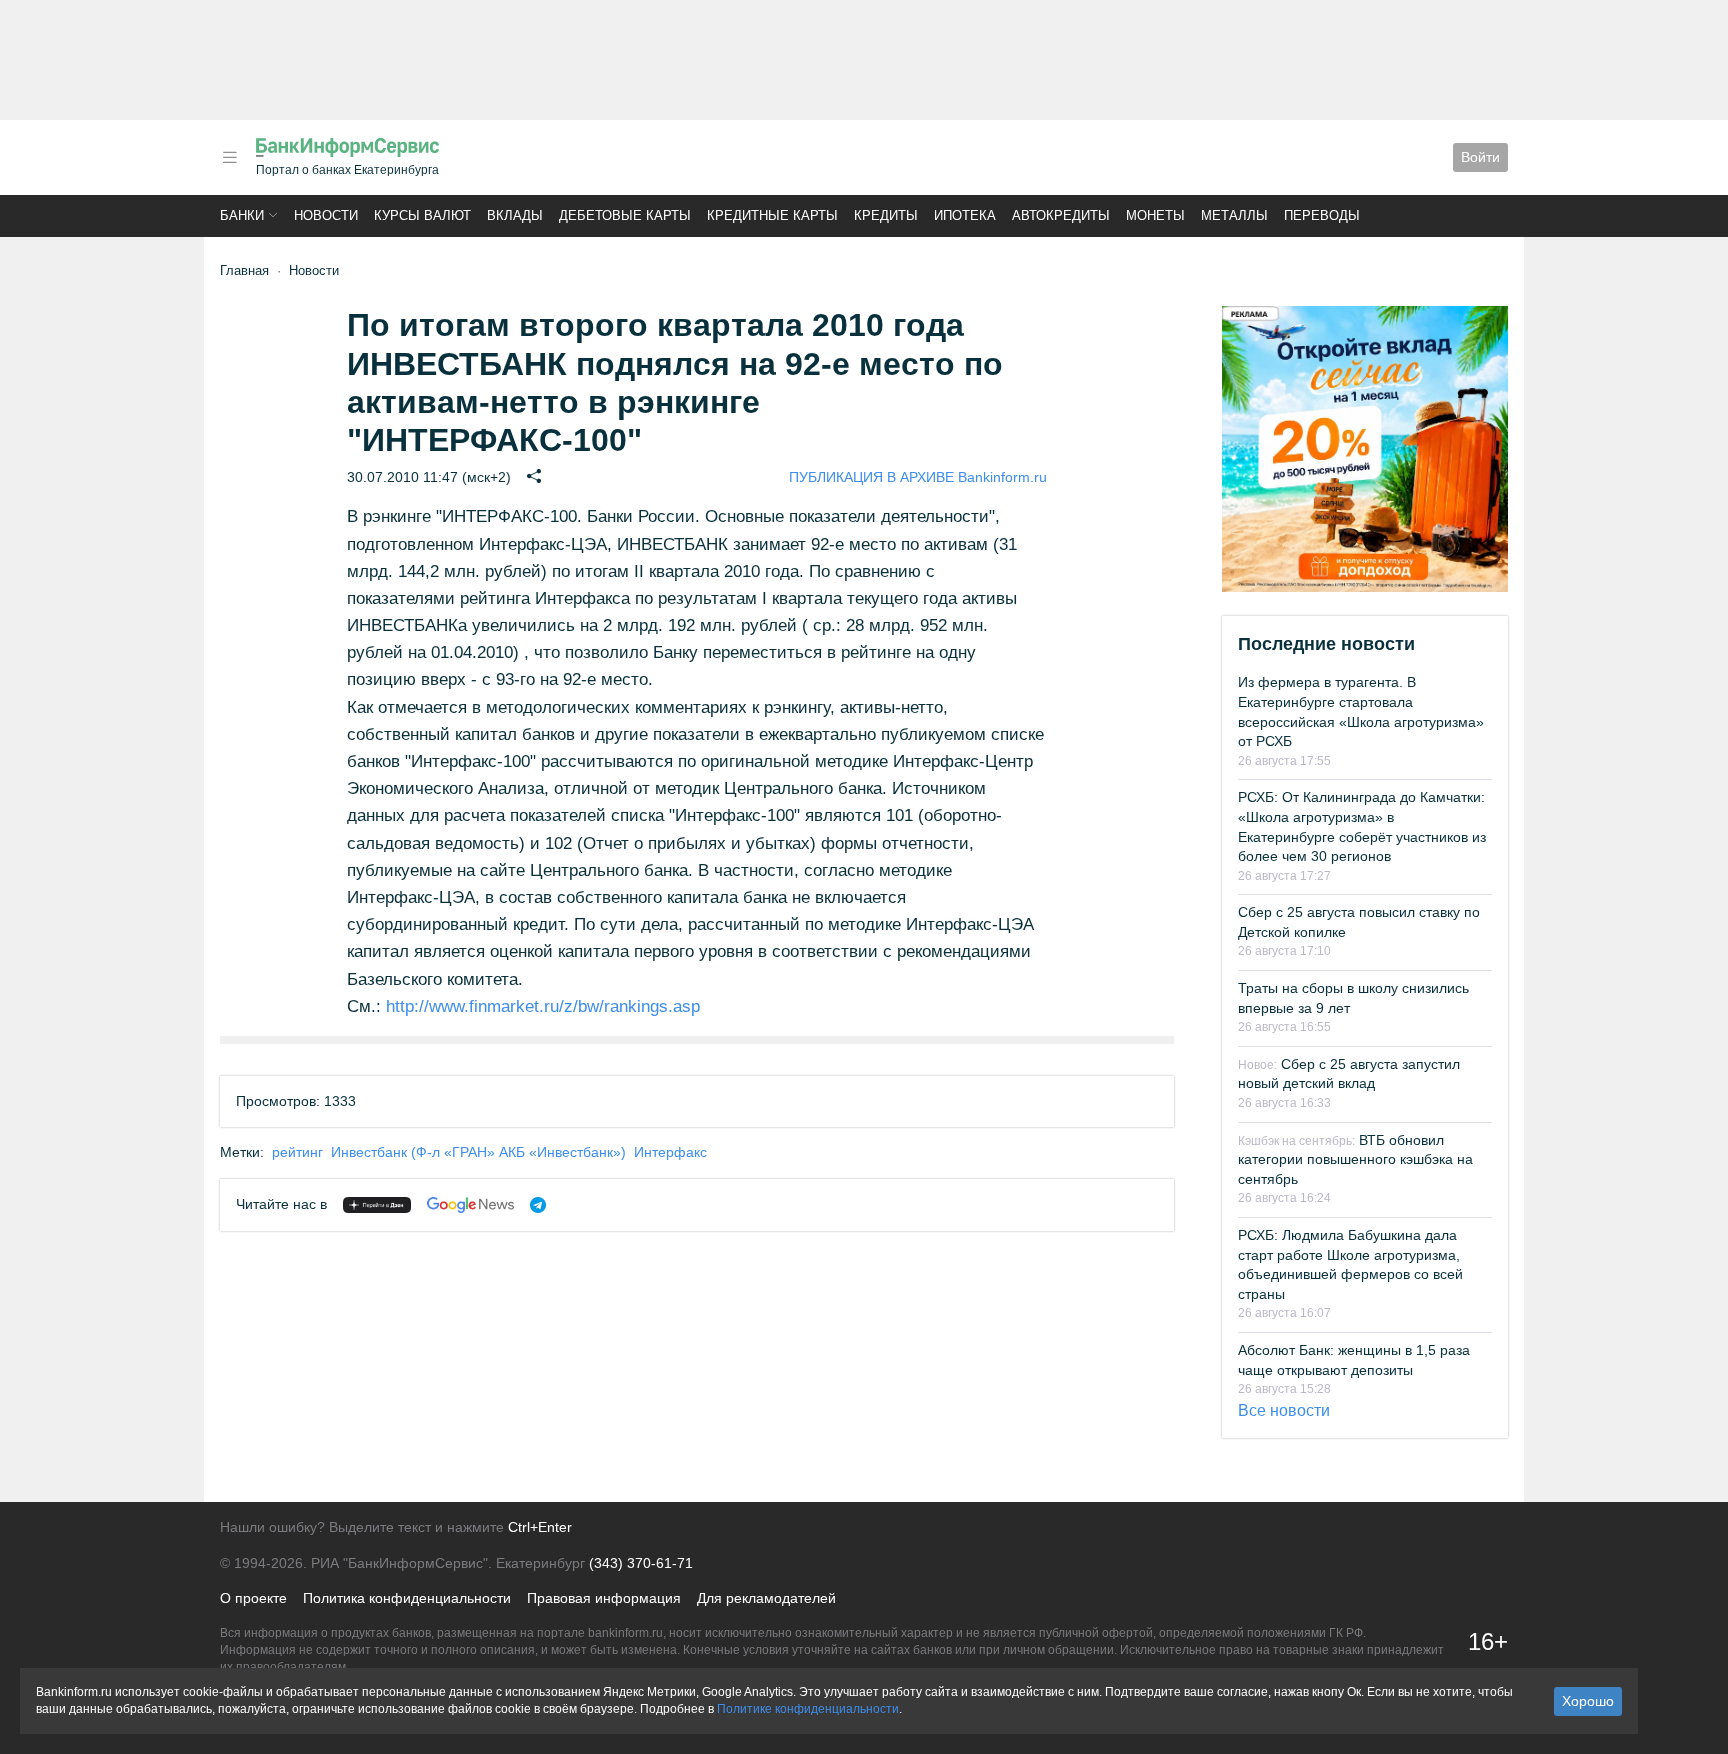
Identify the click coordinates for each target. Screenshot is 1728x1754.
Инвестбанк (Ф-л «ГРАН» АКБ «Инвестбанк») (478, 1152)
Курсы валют (422, 215)
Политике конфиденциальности (808, 1709)
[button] (230, 157)
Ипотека (965, 215)
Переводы (1322, 215)
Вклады (515, 215)
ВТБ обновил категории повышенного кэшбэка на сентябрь (1355, 1159)
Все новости (1284, 1410)
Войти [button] (1480, 157)
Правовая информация (604, 1598)
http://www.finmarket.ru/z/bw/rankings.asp (543, 1006)
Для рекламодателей (766, 1598)
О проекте (253, 1598)
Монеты (1155, 215)
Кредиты (886, 215)
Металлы (1234, 215)
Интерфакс (670, 1152)
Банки (242, 215)
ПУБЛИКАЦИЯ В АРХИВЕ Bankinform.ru (918, 477)
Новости (326, 215)
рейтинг (297, 1152)
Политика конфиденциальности (407, 1598)
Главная (244, 270)
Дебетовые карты (625, 215)
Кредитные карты (772, 215)
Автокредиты (1061, 215)
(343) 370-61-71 (641, 1563)
